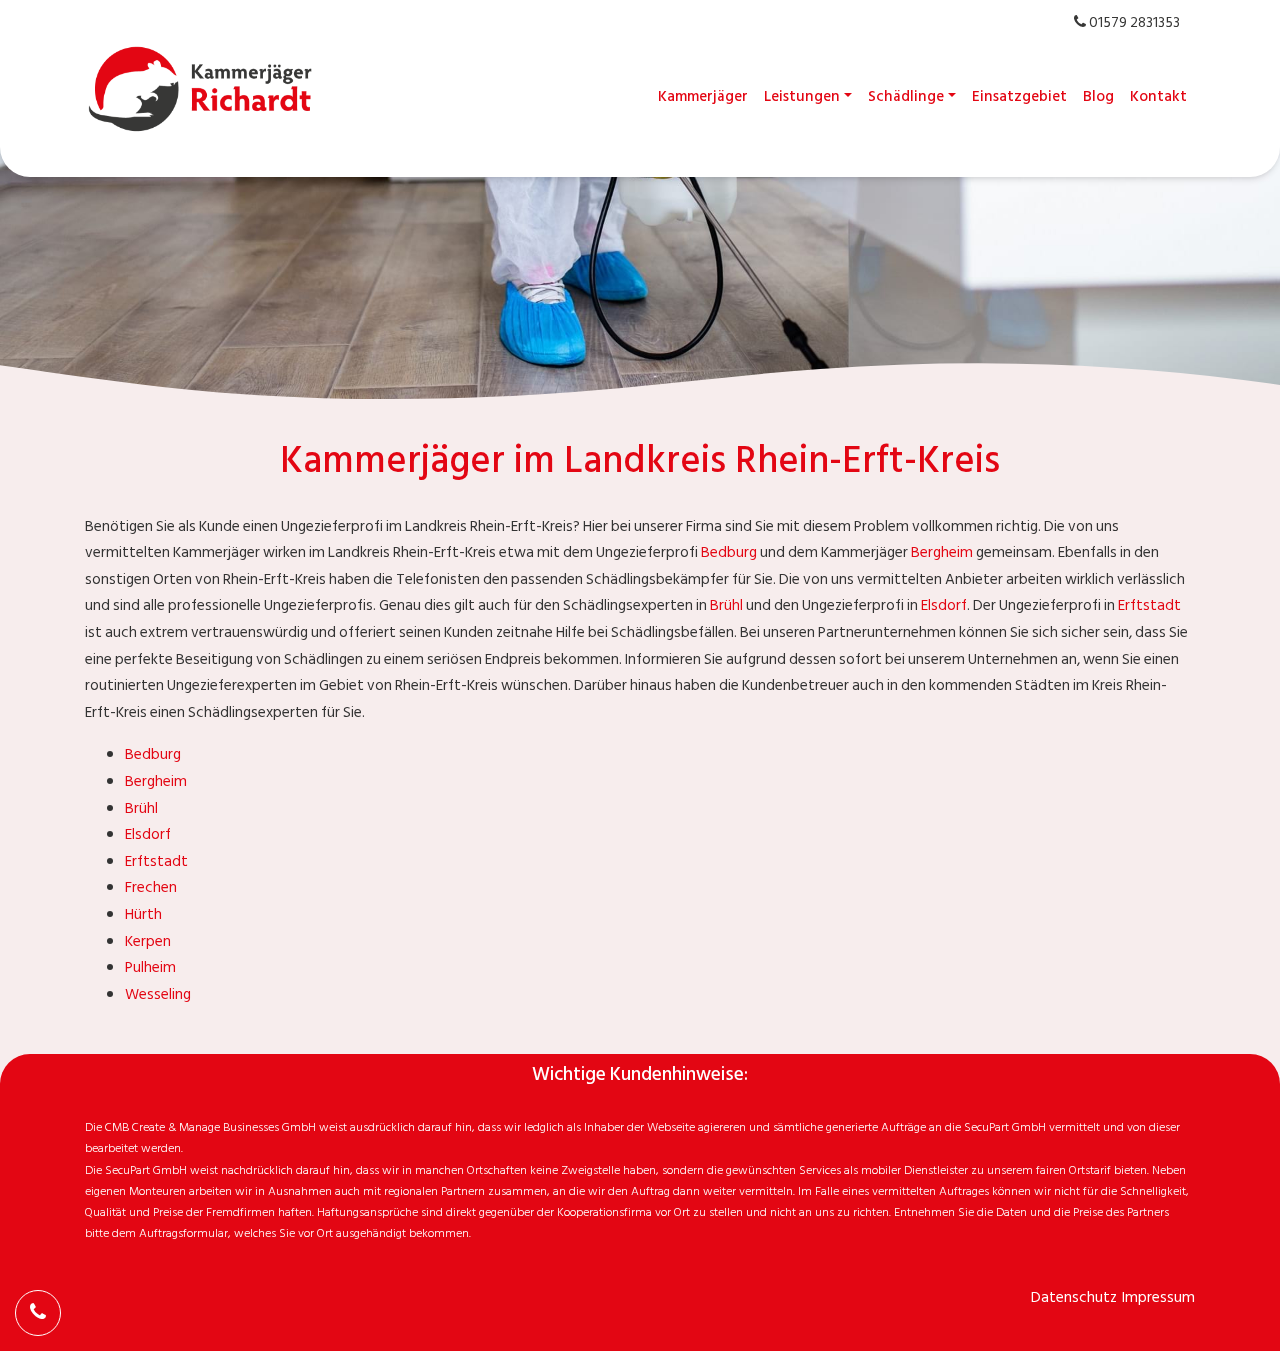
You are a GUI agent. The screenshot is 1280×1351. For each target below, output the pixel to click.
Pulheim (150, 967)
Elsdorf (944, 605)
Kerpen (148, 941)
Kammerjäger (703, 96)
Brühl (726, 605)
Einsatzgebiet (1019, 96)
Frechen (151, 887)
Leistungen (802, 96)
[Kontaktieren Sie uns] (38, 1313)
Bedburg (729, 552)
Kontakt (1158, 96)
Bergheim (942, 552)
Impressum (1158, 1297)
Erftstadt (1149, 605)
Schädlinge (906, 96)
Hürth (143, 914)
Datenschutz (1074, 1297)
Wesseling (158, 994)
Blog (1098, 96)
